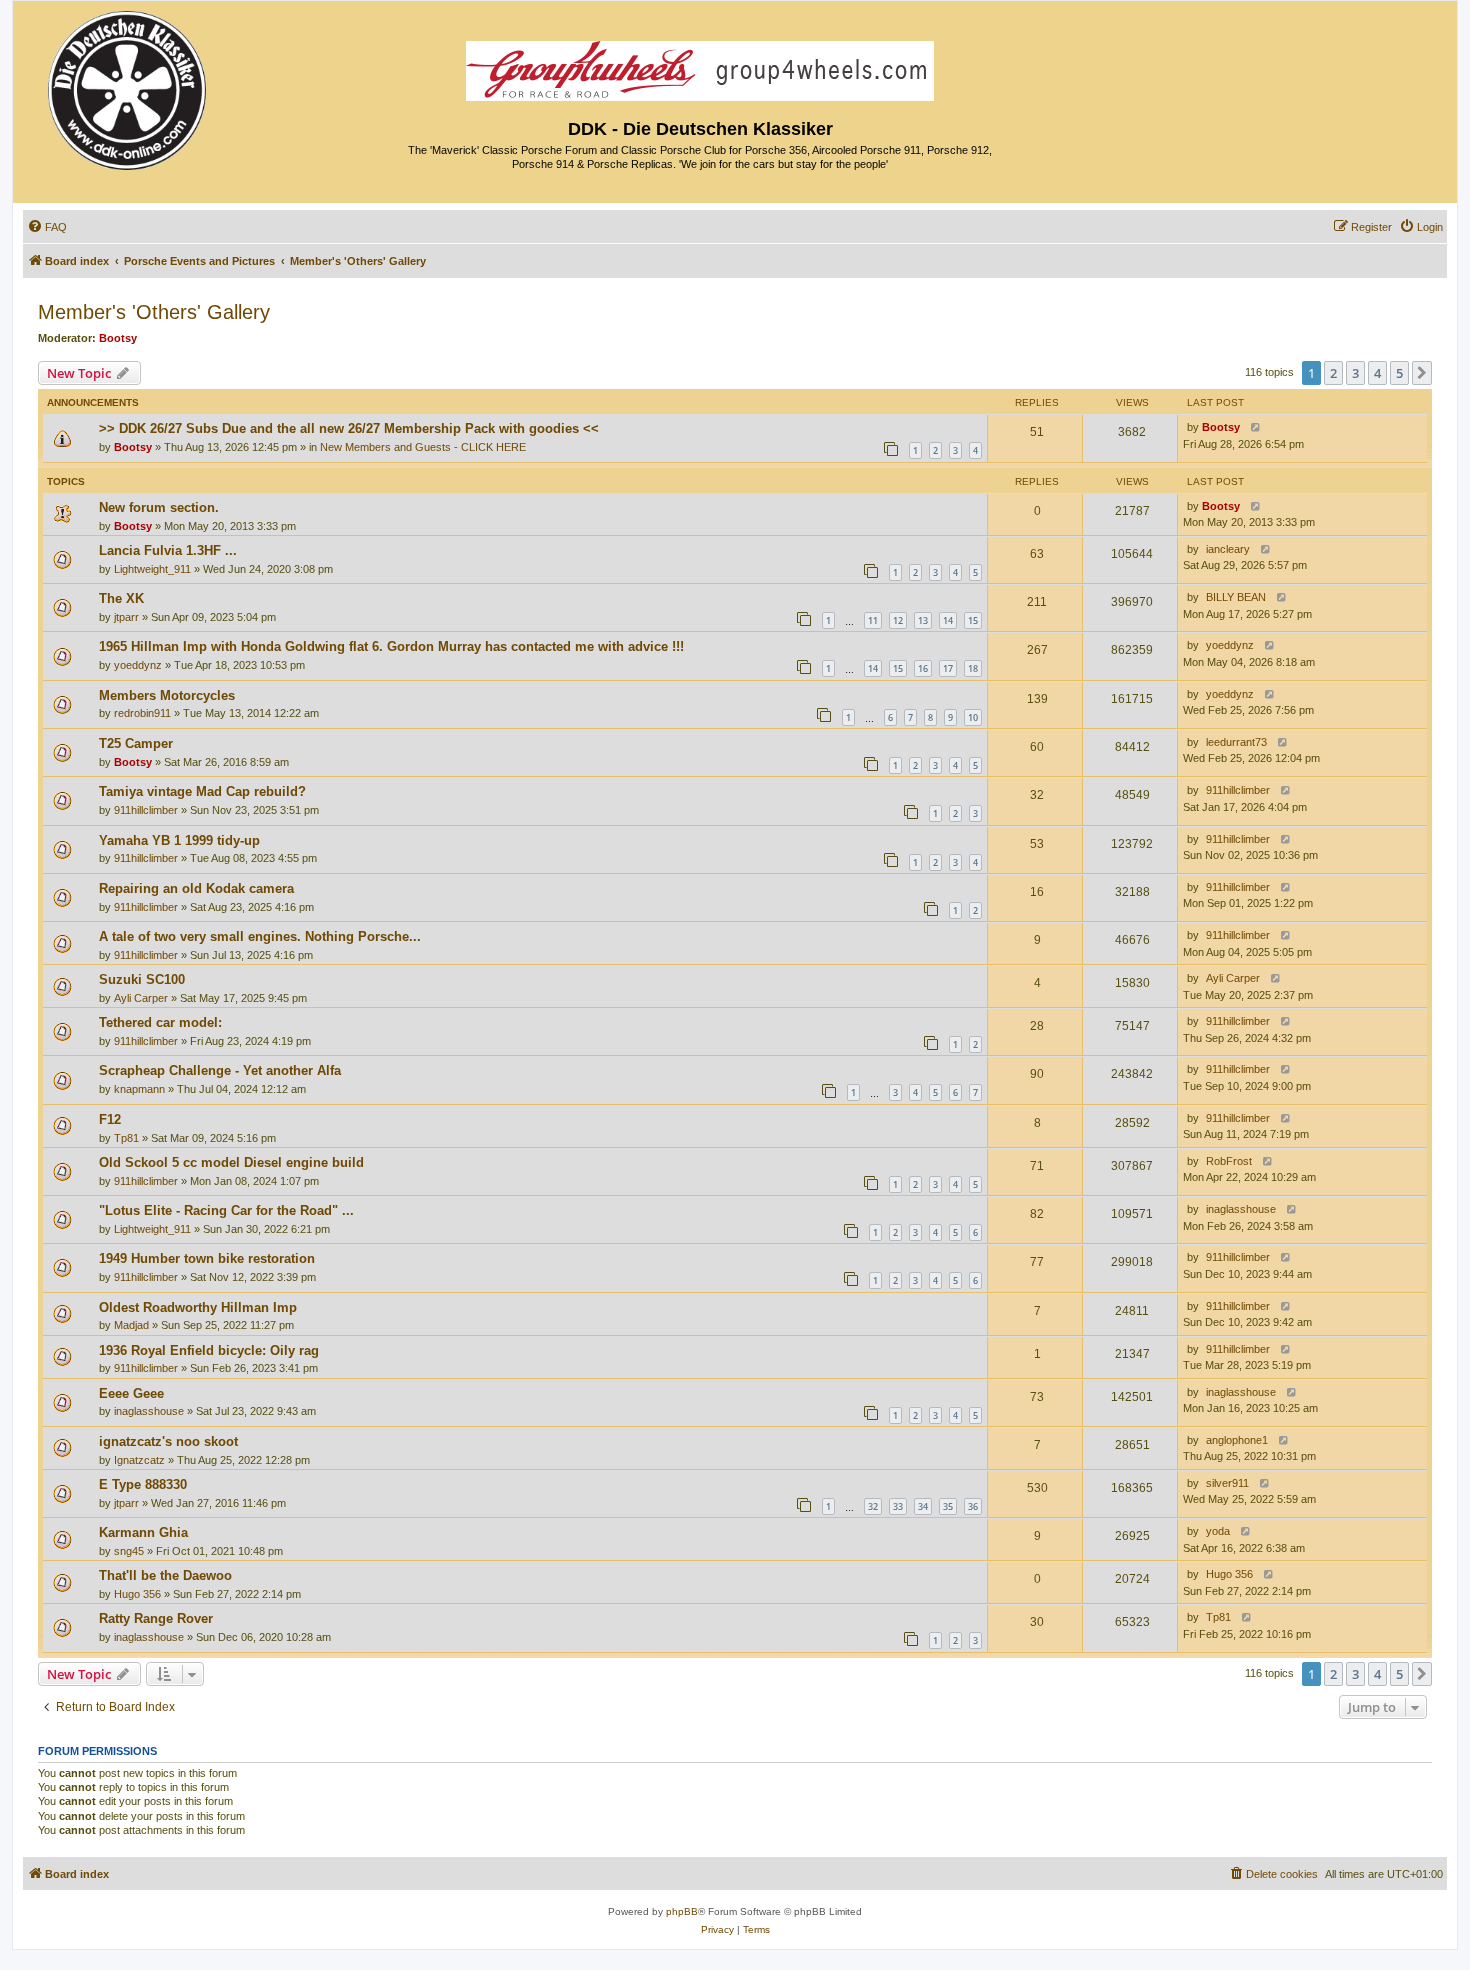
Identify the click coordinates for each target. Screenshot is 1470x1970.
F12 (110, 1119)
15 (973, 620)
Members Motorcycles (167, 695)
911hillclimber (146, 810)
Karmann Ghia (143, 1532)
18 (973, 668)
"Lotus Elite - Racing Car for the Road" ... (226, 1210)
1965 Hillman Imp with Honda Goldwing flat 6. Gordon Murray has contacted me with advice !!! (391, 646)
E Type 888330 (143, 1484)
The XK (121, 598)
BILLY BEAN (1236, 597)
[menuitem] (47, 227)
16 (923, 668)
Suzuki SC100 (142, 979)
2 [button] (1333, 373)
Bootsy (118, 338)
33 (898, 1506)
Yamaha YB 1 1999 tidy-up (179, 840)
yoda (1218, 1531)
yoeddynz (138, 665)
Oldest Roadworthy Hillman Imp (198, 1307)
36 (973, 1506)
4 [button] (1377, 373)
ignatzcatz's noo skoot (168, 1441)
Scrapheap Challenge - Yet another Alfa (220, 1070)
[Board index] (128, 85)
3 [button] (1355, 373)
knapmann (139, 1089)
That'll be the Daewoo (165, 1575)
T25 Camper (136, 743)
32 (873, 1506)
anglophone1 (1237, 1440)
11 (873, 620)
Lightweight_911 (152, 569)
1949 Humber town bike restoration (207, 1258)
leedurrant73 (1236, 742)
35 (948, 1506)
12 (898, 620)
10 (973, 717)
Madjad (131, 1325)
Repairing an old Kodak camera (196, 888)
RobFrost (1229, 1161)
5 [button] (1399, 373)
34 (923, 1506)
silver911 (1227, 1483)
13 (923, 620)
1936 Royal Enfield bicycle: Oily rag (209, 1350)
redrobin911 (142, 713)
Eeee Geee (131, 1393)
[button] (1422, 373)
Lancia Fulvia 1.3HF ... (168, 550)
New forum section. (159, 507)
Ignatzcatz (139, 1460)
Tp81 (126, 1138)
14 (948, 620)
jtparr (126, 617)
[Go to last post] (1251, 427)
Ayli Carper (141, 998)
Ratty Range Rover (156, 1618)
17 (948, 668)
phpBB (682, 1911)
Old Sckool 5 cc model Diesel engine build (231, 1162)
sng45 (129, 1551)
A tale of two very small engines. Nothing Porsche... (260, 936)
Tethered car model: (160, 1022)
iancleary (1228, 549)
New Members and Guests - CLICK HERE (423, 447)
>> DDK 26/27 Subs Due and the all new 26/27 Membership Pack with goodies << (349, 428)
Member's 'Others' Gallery (154, 312)
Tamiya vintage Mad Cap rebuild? (202, 791)
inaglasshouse (1241, 1209)
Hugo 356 (137, 1594)
